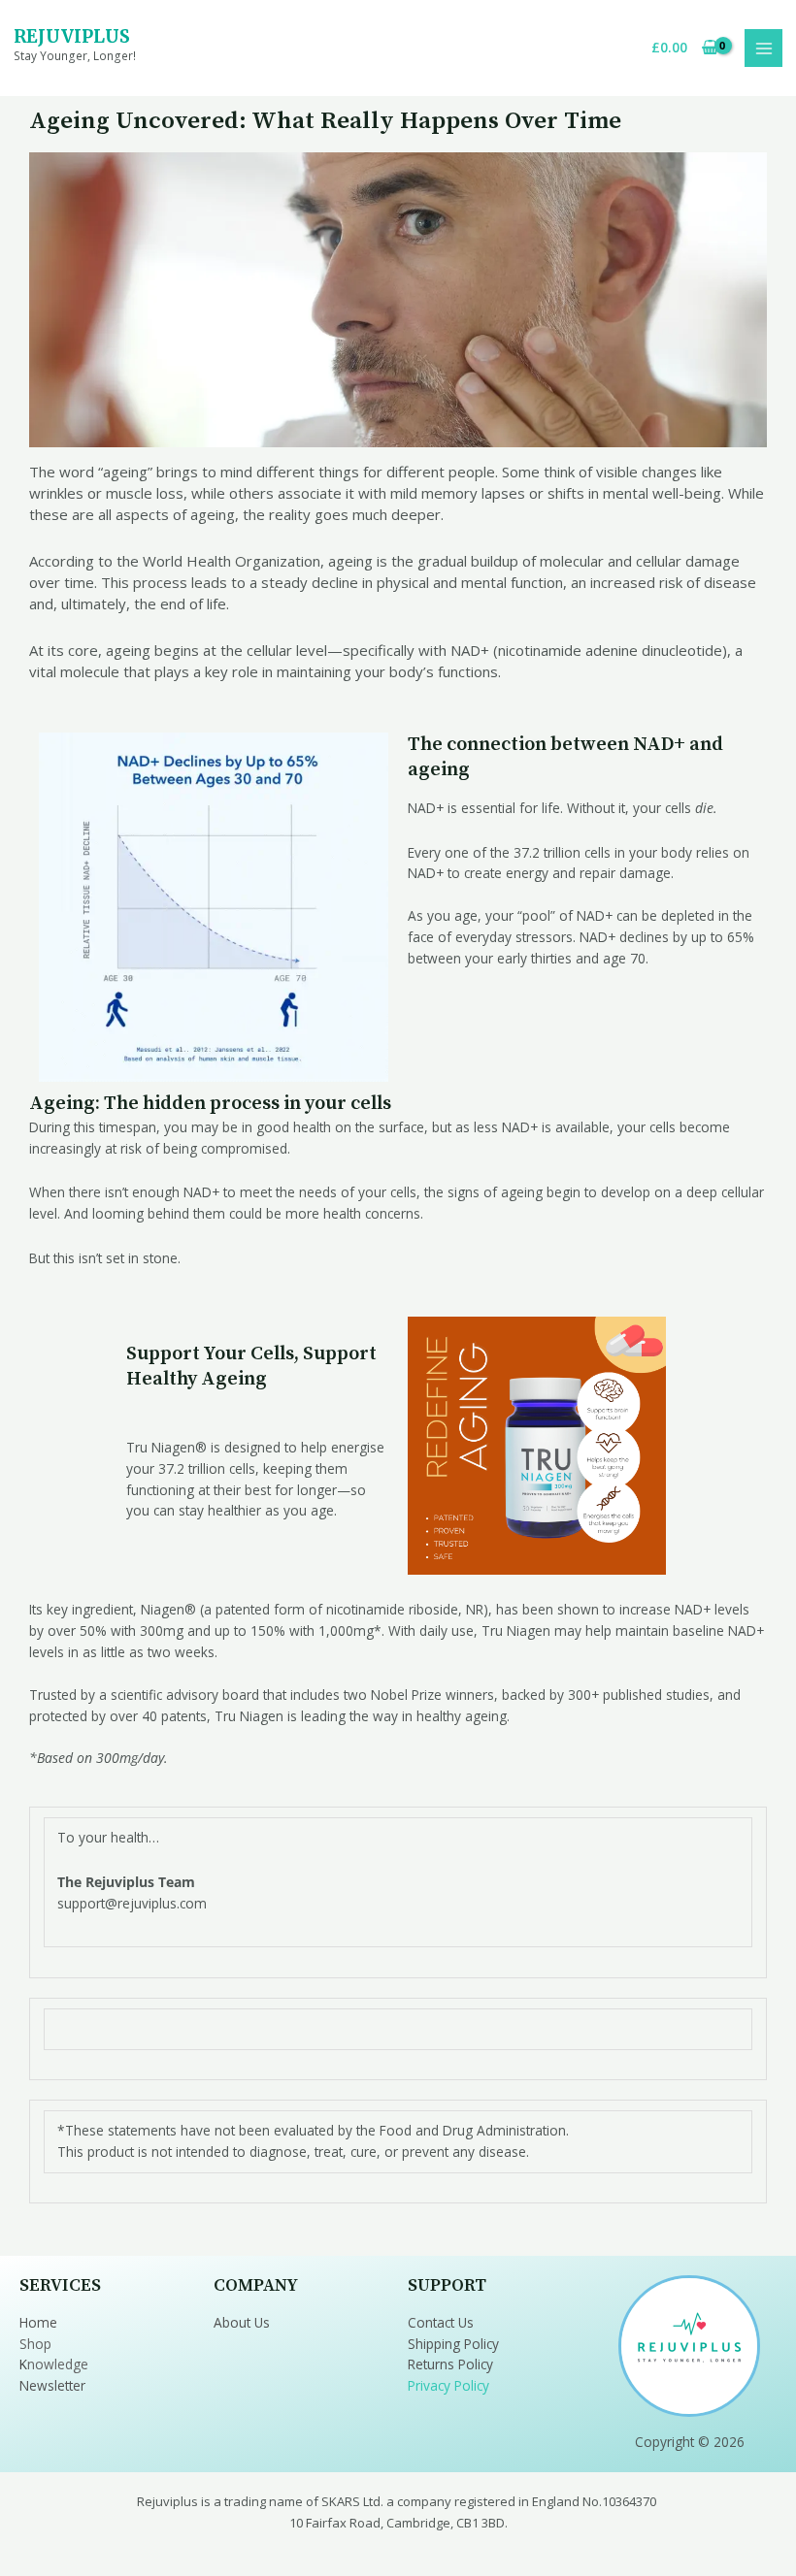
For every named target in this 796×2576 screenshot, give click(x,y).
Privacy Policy (448, 2385)
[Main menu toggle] (763, 48)
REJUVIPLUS (72, 36)
